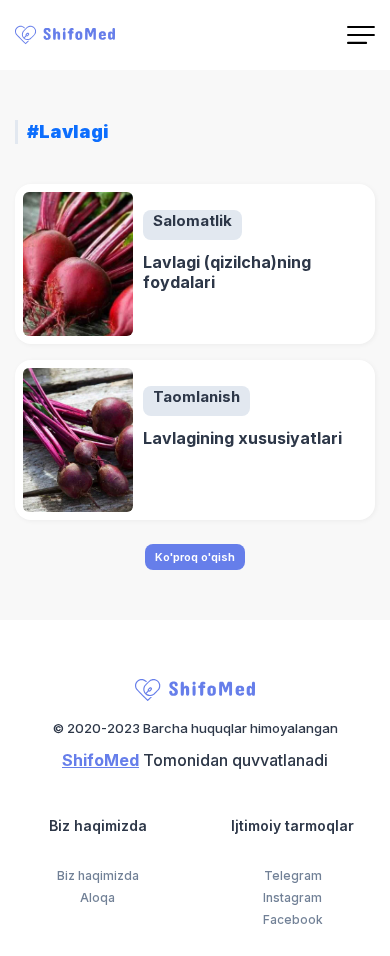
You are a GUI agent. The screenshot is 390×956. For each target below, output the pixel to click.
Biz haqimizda (98, 876)
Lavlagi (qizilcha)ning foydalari (227, 272)
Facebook (293, 920)
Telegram (293, 876)
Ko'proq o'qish (195, 557)
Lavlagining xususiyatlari (242, 438)
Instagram (292, 898)
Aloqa (97, 898)
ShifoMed (100, 760)
